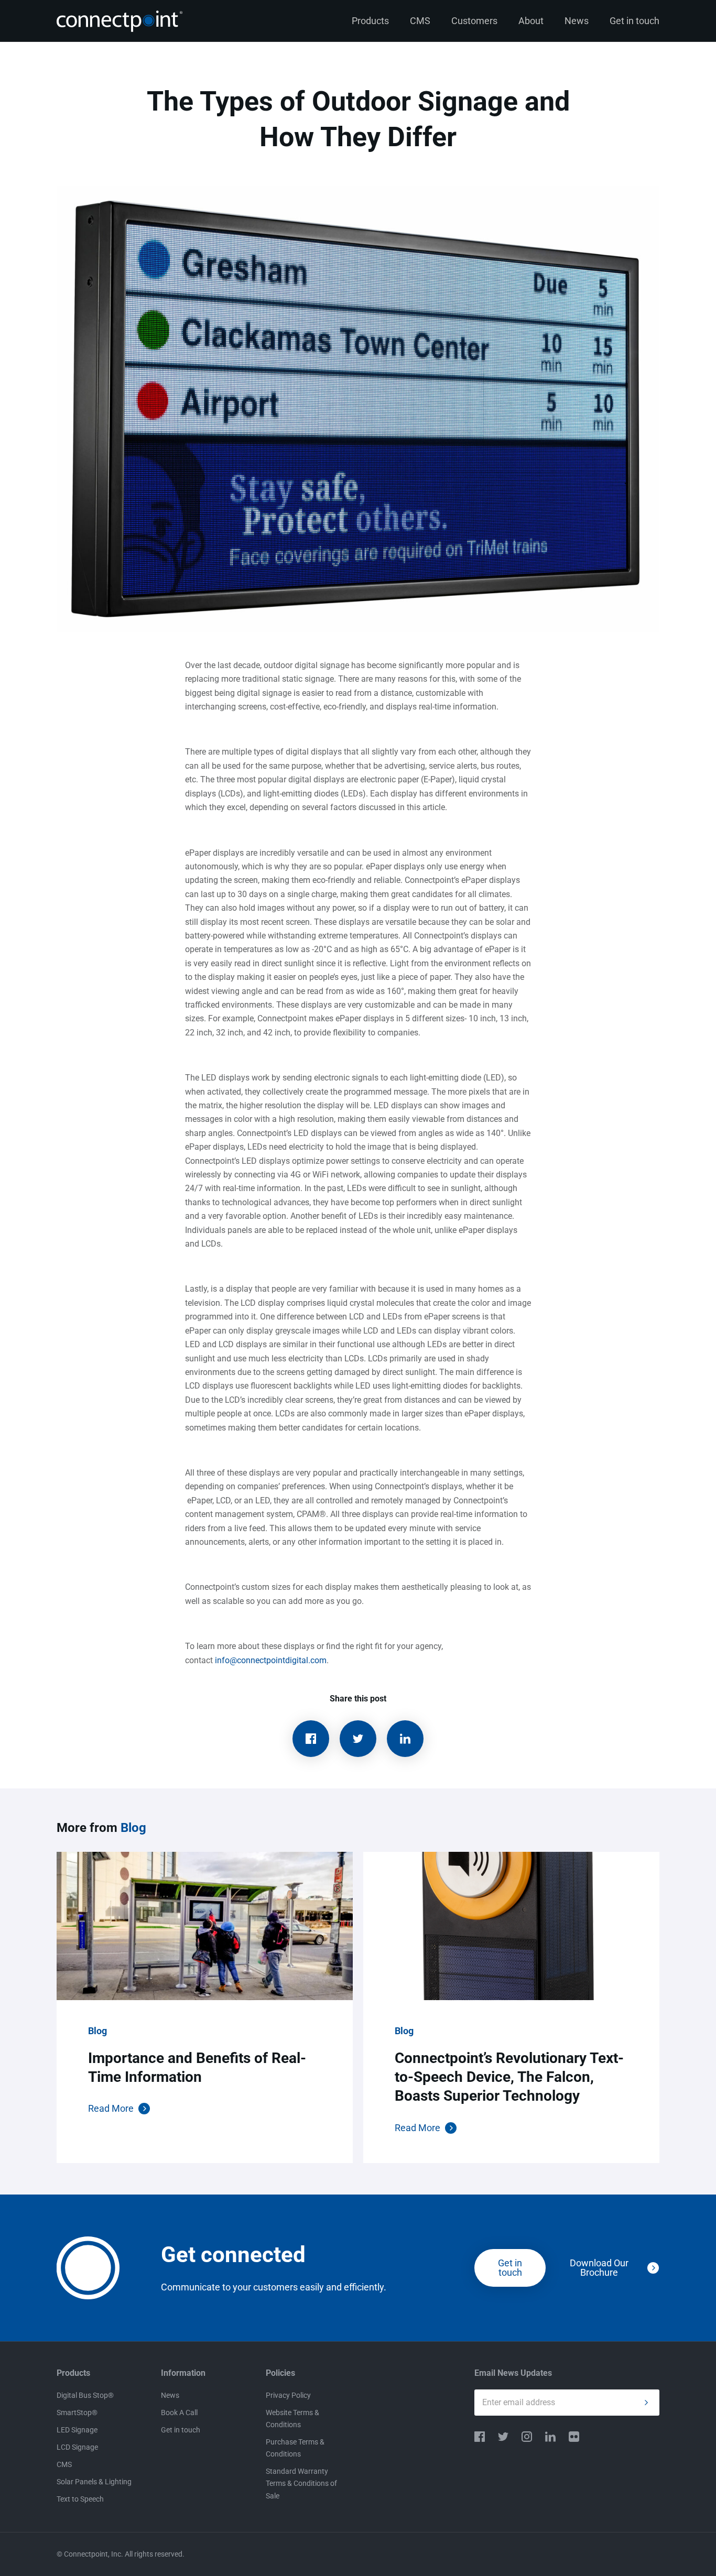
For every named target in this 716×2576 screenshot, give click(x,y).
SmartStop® (77, 2413)
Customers (474, 21)
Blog (133, 1828)
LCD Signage (77, 2447)
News (577, 21)
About (531, 21)
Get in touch (634, 21)
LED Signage (77, 2430)
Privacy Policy (288, 2395)
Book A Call (179, 2413)
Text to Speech (80, 2499)
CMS (420, 21)
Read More (111, 2108)
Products (370, 21)
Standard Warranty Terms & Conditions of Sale (301, 2483)
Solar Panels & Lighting (94, 2482)
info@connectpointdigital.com (271, 1660)
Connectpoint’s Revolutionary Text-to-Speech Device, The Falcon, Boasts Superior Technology (509, 2077)
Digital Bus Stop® (85, 2395)
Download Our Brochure (599, 2268)
